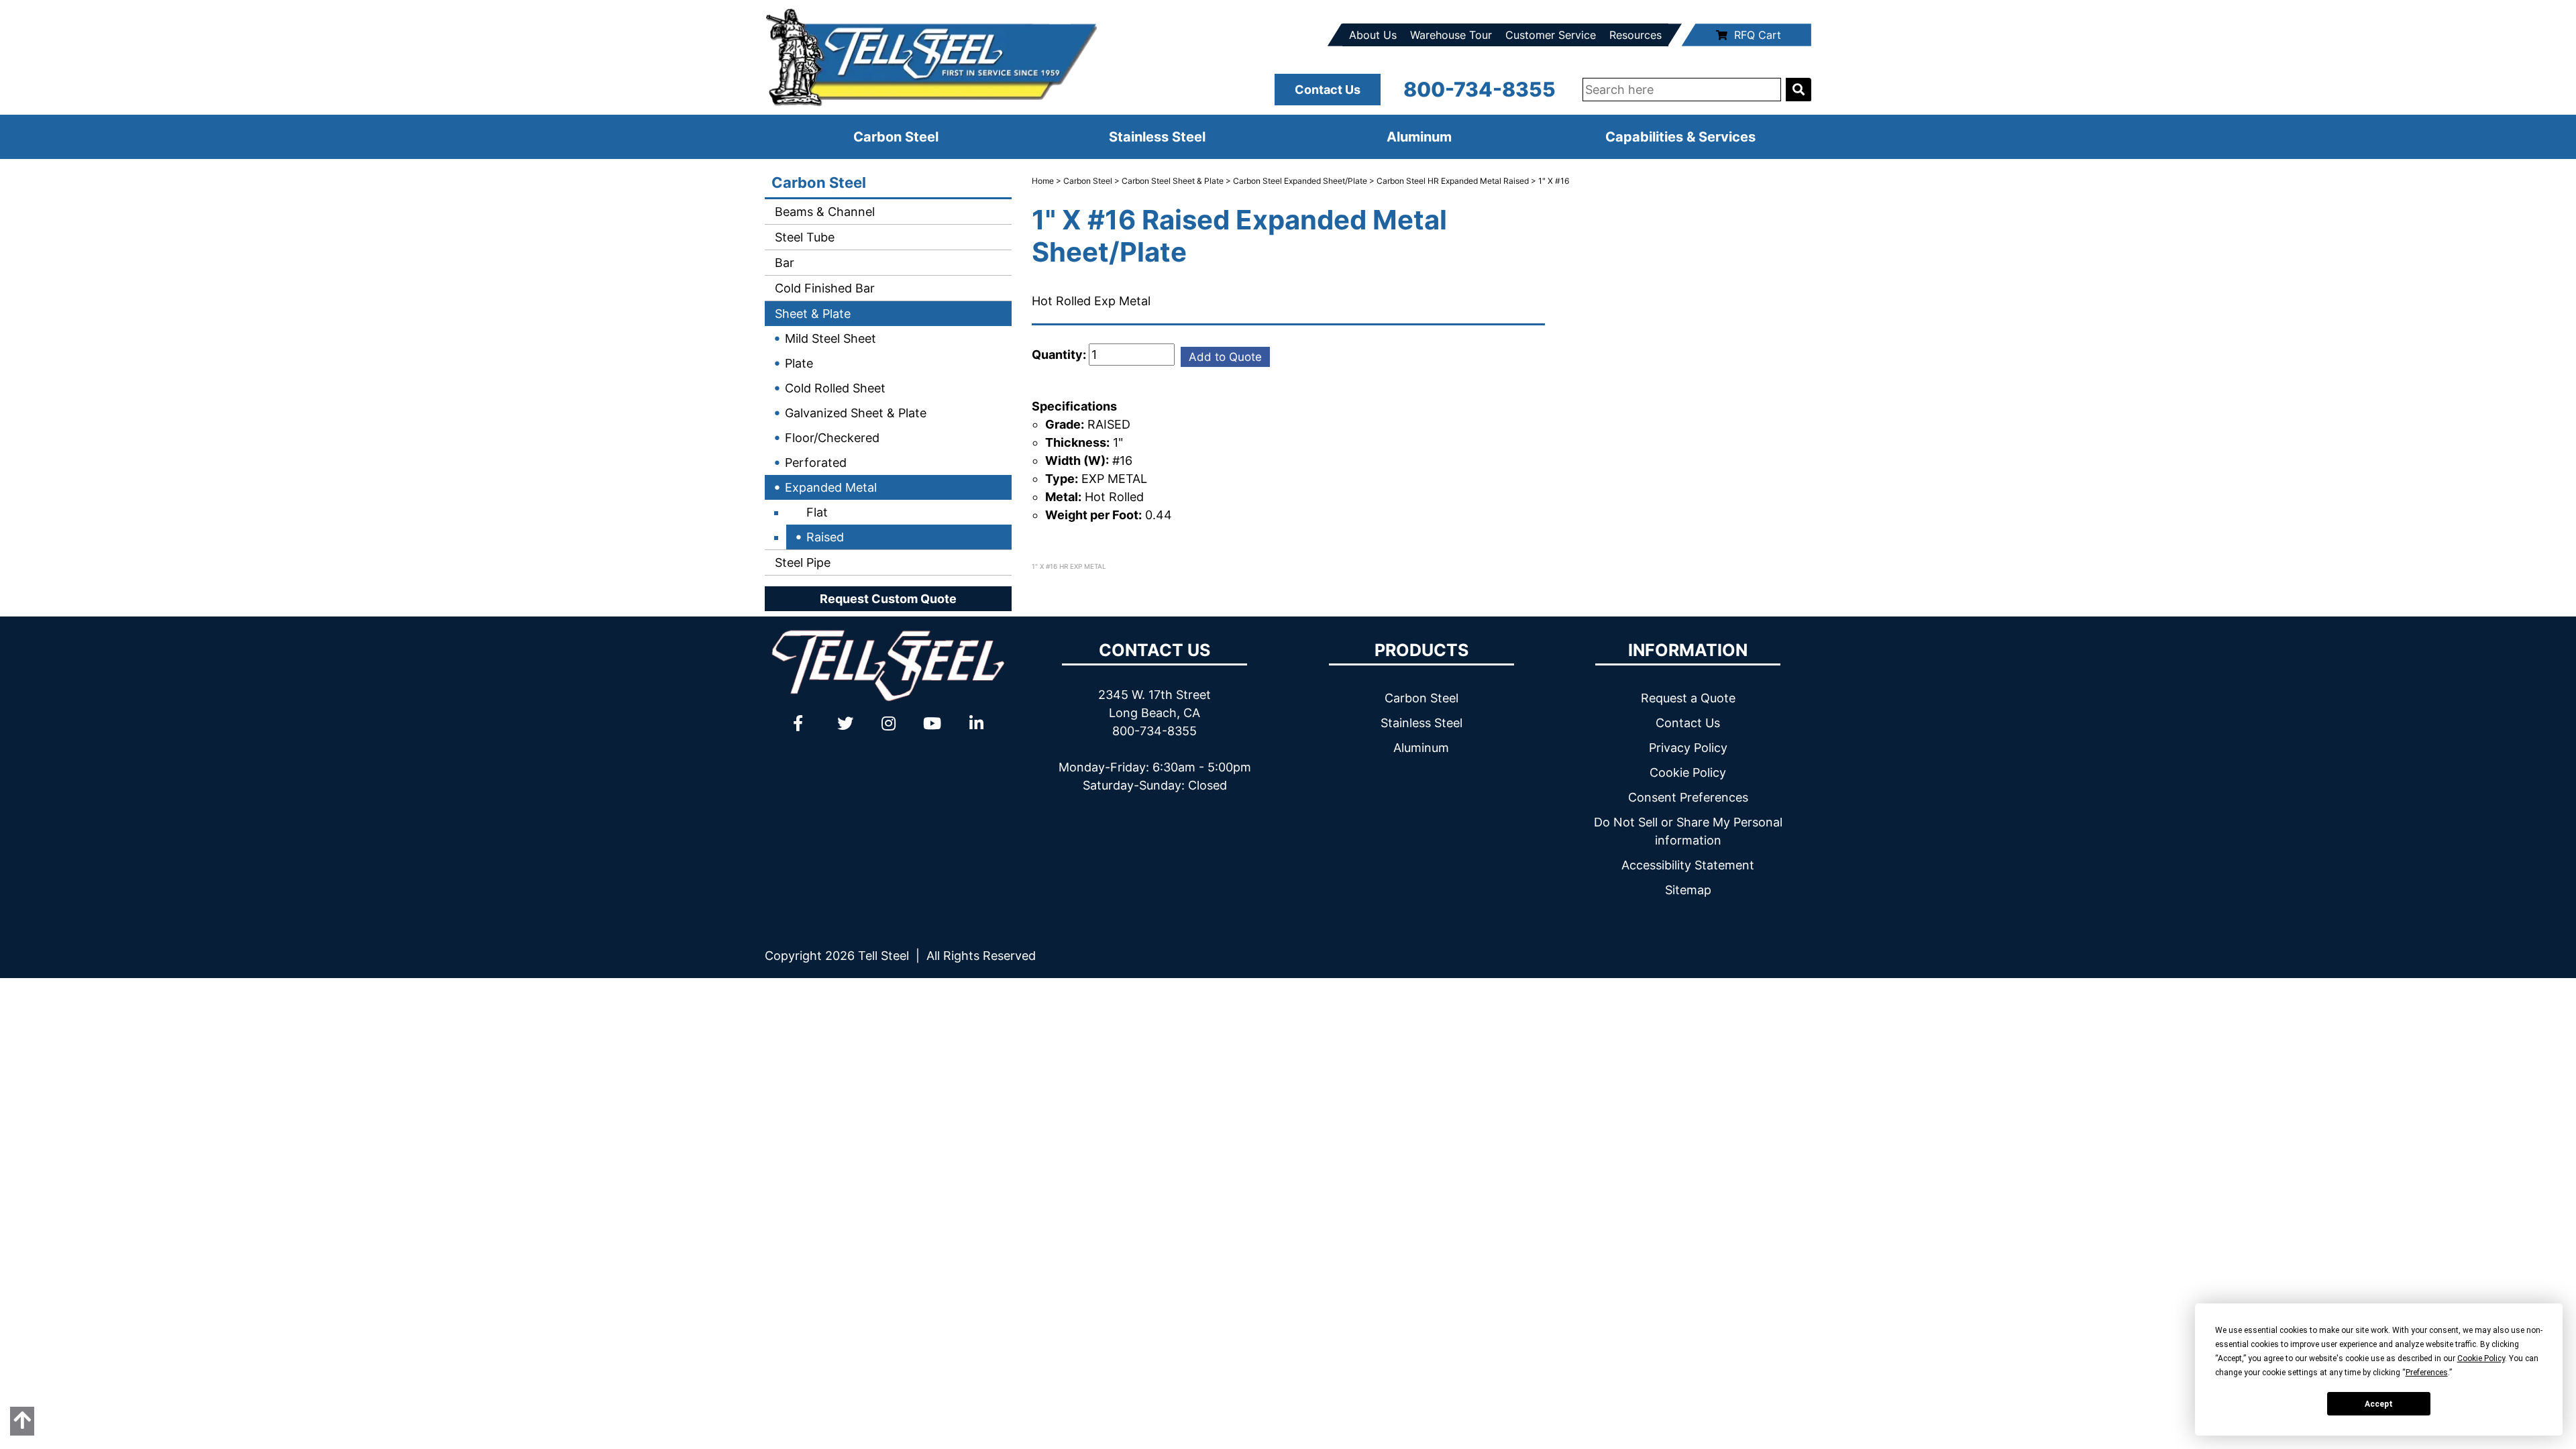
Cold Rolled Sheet (835, 388)
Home (1043, 181)
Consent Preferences (1688, 797)
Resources (1635, 35)
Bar (783, 263)
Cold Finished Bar (823, 288)
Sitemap (1688, 890)
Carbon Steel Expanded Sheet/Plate (1300, 181)
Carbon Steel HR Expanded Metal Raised (1453, 181)
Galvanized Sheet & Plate (856, 413)
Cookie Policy (1688, 772)
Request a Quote (1688, 698)
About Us (1373, 35)
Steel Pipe (801, 562)
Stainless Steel (1157, 137)
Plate (799, 363)
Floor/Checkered (832, 438)
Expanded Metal (831, 487)
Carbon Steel (896, 137)
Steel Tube (803, 237)
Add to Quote (1225, 357)
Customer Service (1551, 35)
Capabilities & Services (1680, 137)
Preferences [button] (2427, 1373)
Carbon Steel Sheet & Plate (1173, 181)
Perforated (816, 463)
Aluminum (1419, 137)
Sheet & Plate (811, 314)
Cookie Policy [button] (2481, 1358)
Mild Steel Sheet (830, 338)
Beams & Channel (823, 212)
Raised (825, 537)
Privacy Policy (1688, 748)
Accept (2379, 1404)
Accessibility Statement (1688, 865)
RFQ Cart (1758, 35)
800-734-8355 (1480, 89)
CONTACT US (1155, 650)
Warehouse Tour (1451, 35)
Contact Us (1328, 90)
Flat (817, 512)
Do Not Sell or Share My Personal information (1688, 831)
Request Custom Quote (888, 599)
